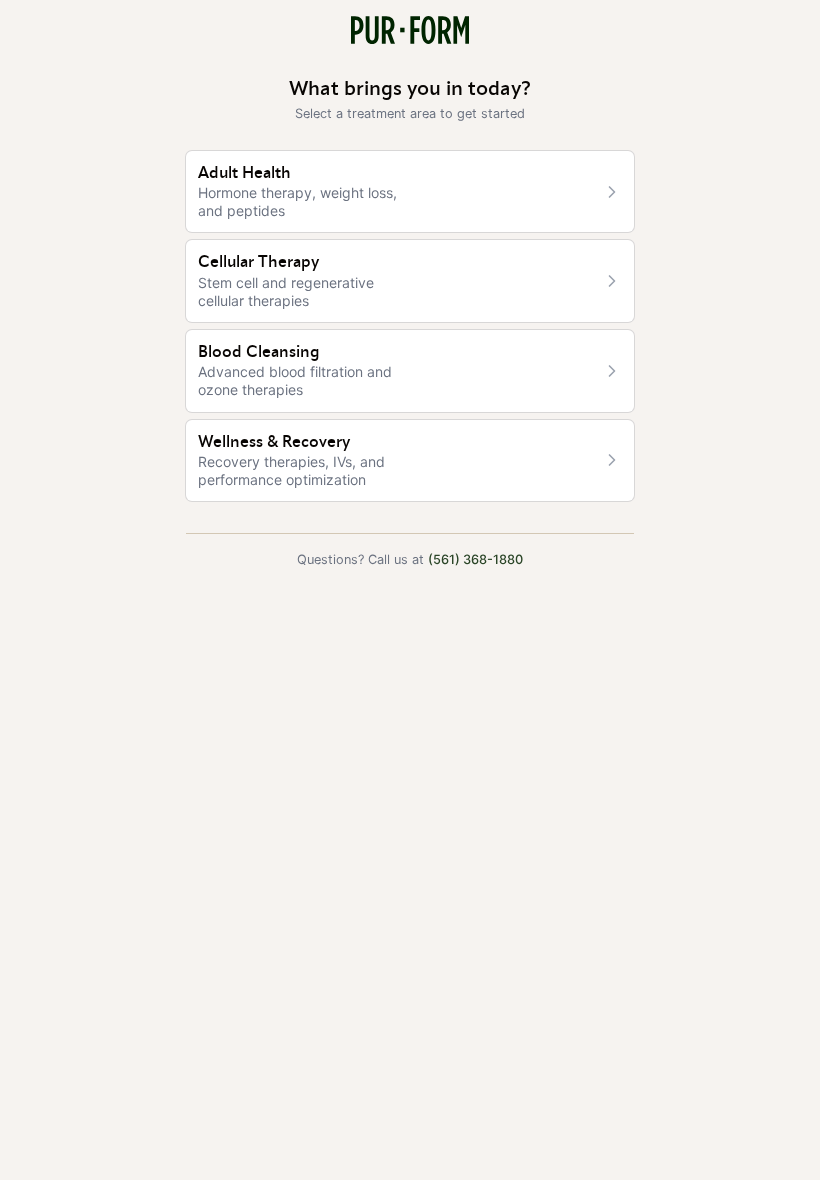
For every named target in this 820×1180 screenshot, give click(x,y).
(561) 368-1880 (475, 559)
